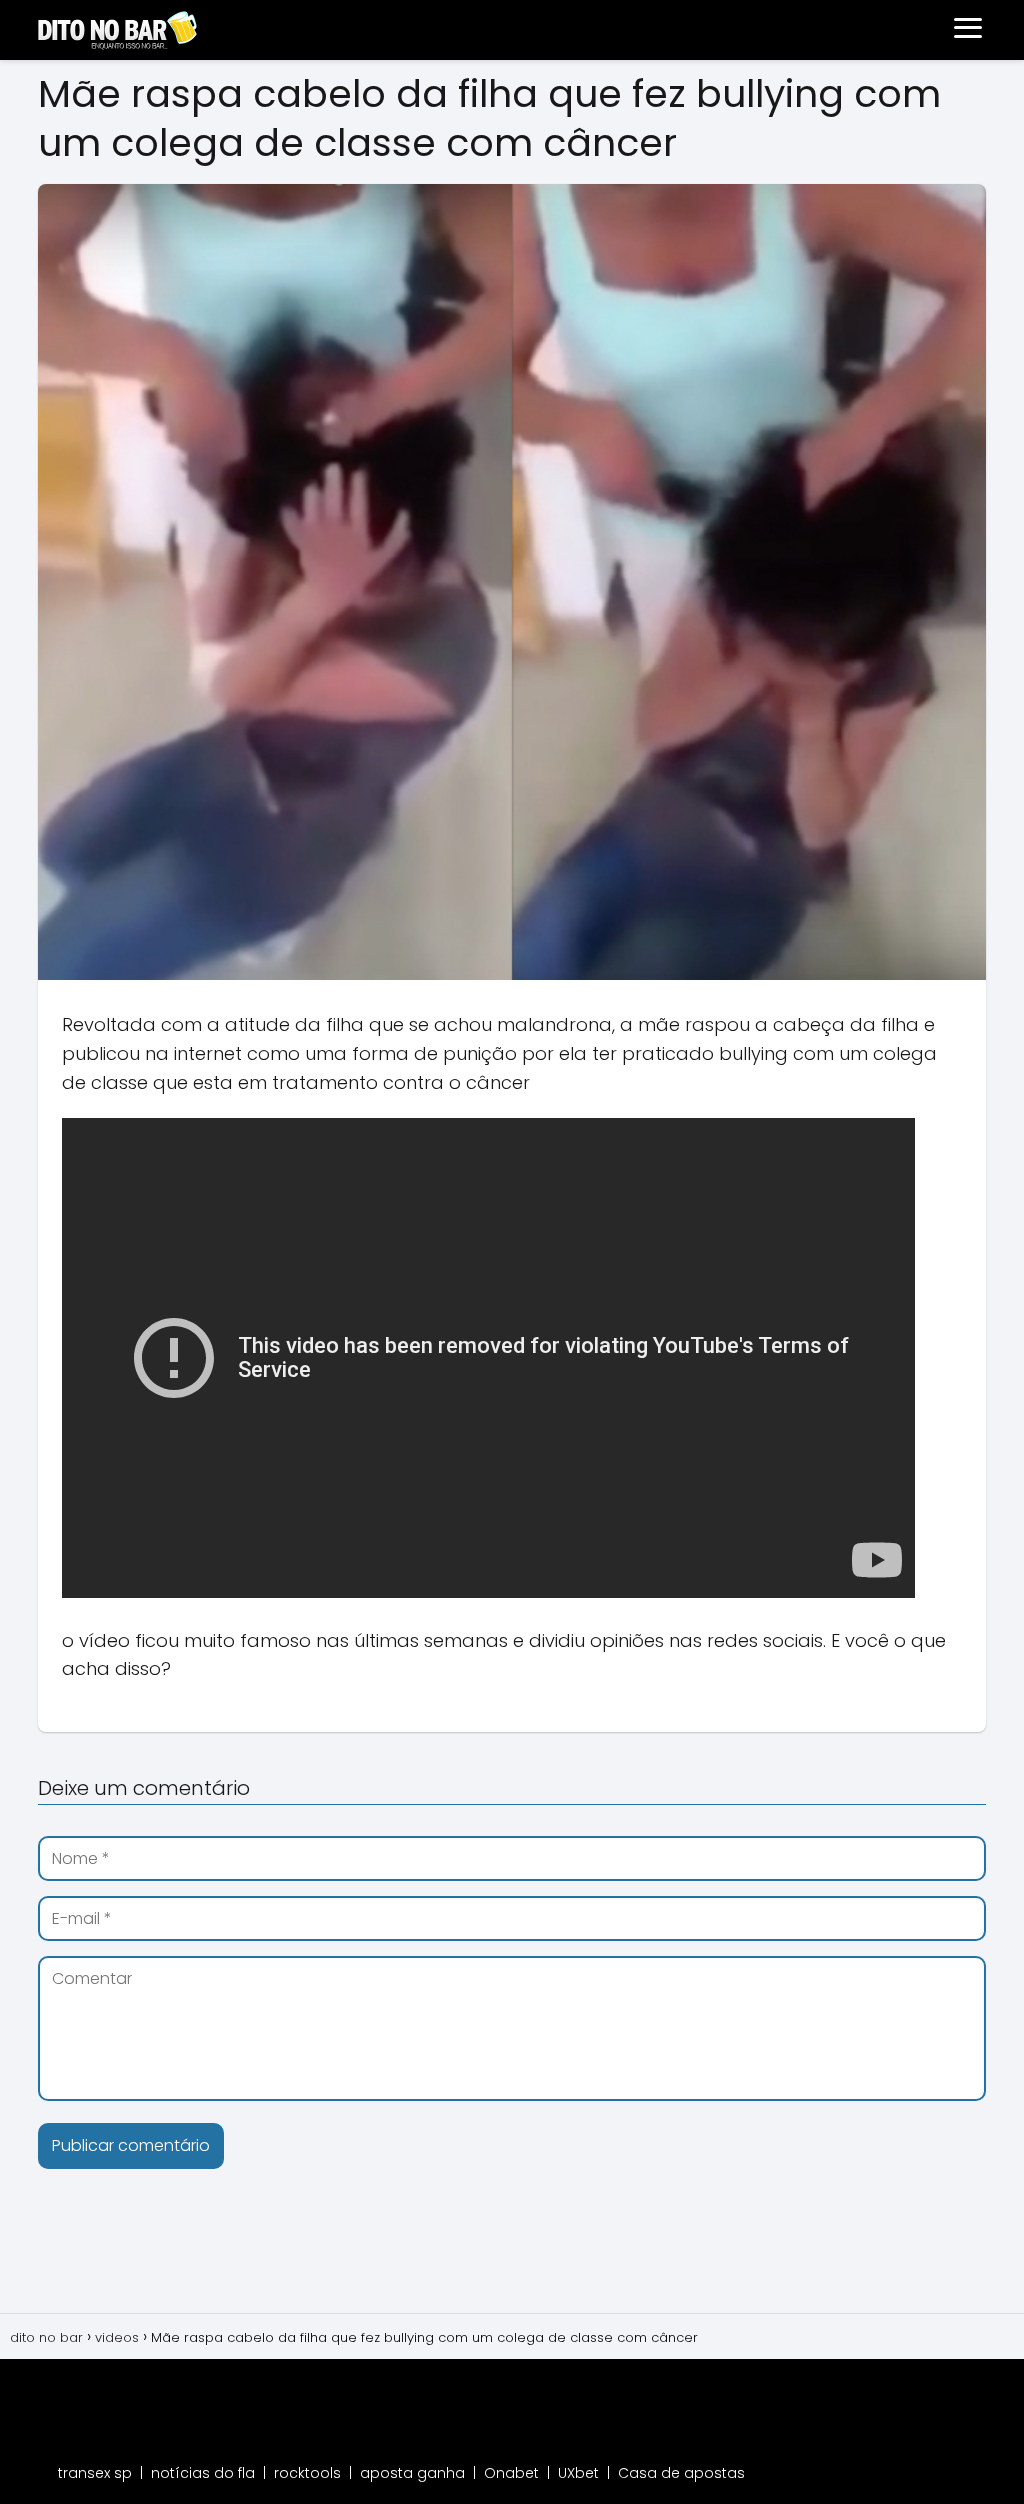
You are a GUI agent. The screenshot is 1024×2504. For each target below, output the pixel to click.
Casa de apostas (681, 2473)
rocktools (307, 2473)
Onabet (511, 2473)
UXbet (578, 2473)
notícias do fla (203, 2473)
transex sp (95, 2473)
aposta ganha (412, 2473)
